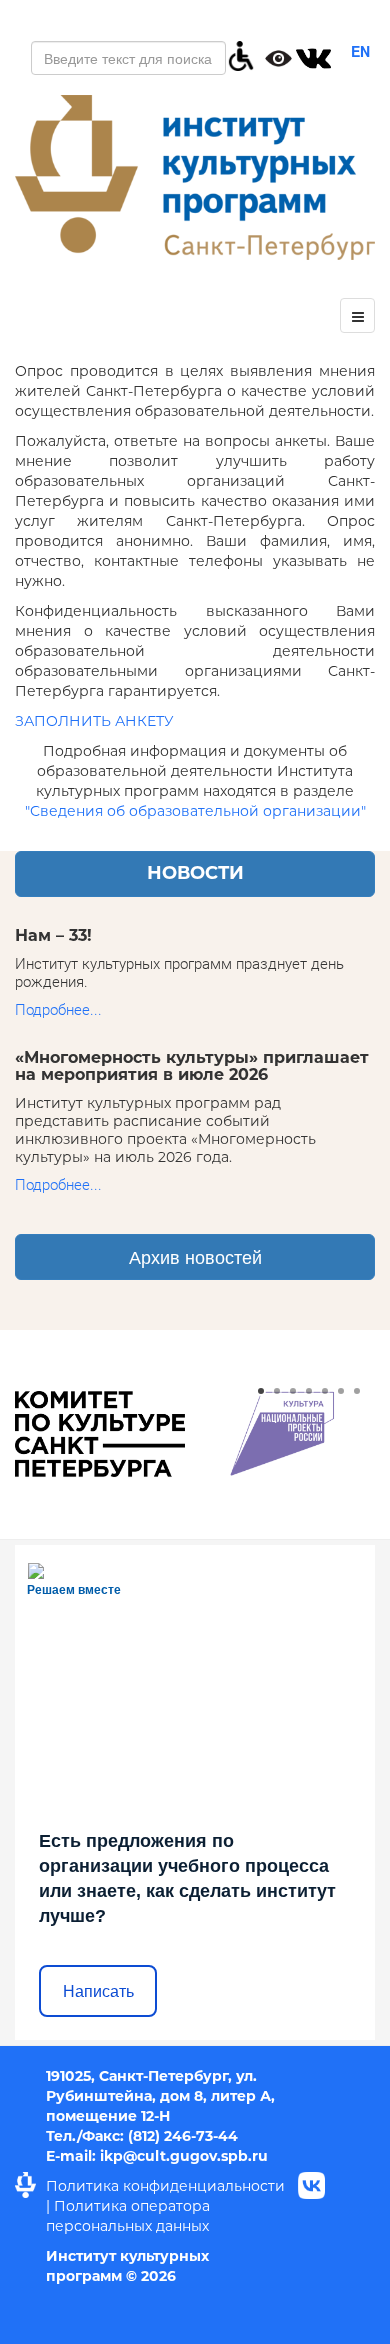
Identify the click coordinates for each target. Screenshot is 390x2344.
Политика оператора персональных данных (128, 2216)
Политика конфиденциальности (165, 2186)
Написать (98, 1991)
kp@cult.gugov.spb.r (181, 2156)
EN (360, 51)
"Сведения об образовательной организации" (195, 811)
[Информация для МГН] (241, 54)
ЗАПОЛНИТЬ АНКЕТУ (94, 721)
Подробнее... (58, 1010)
